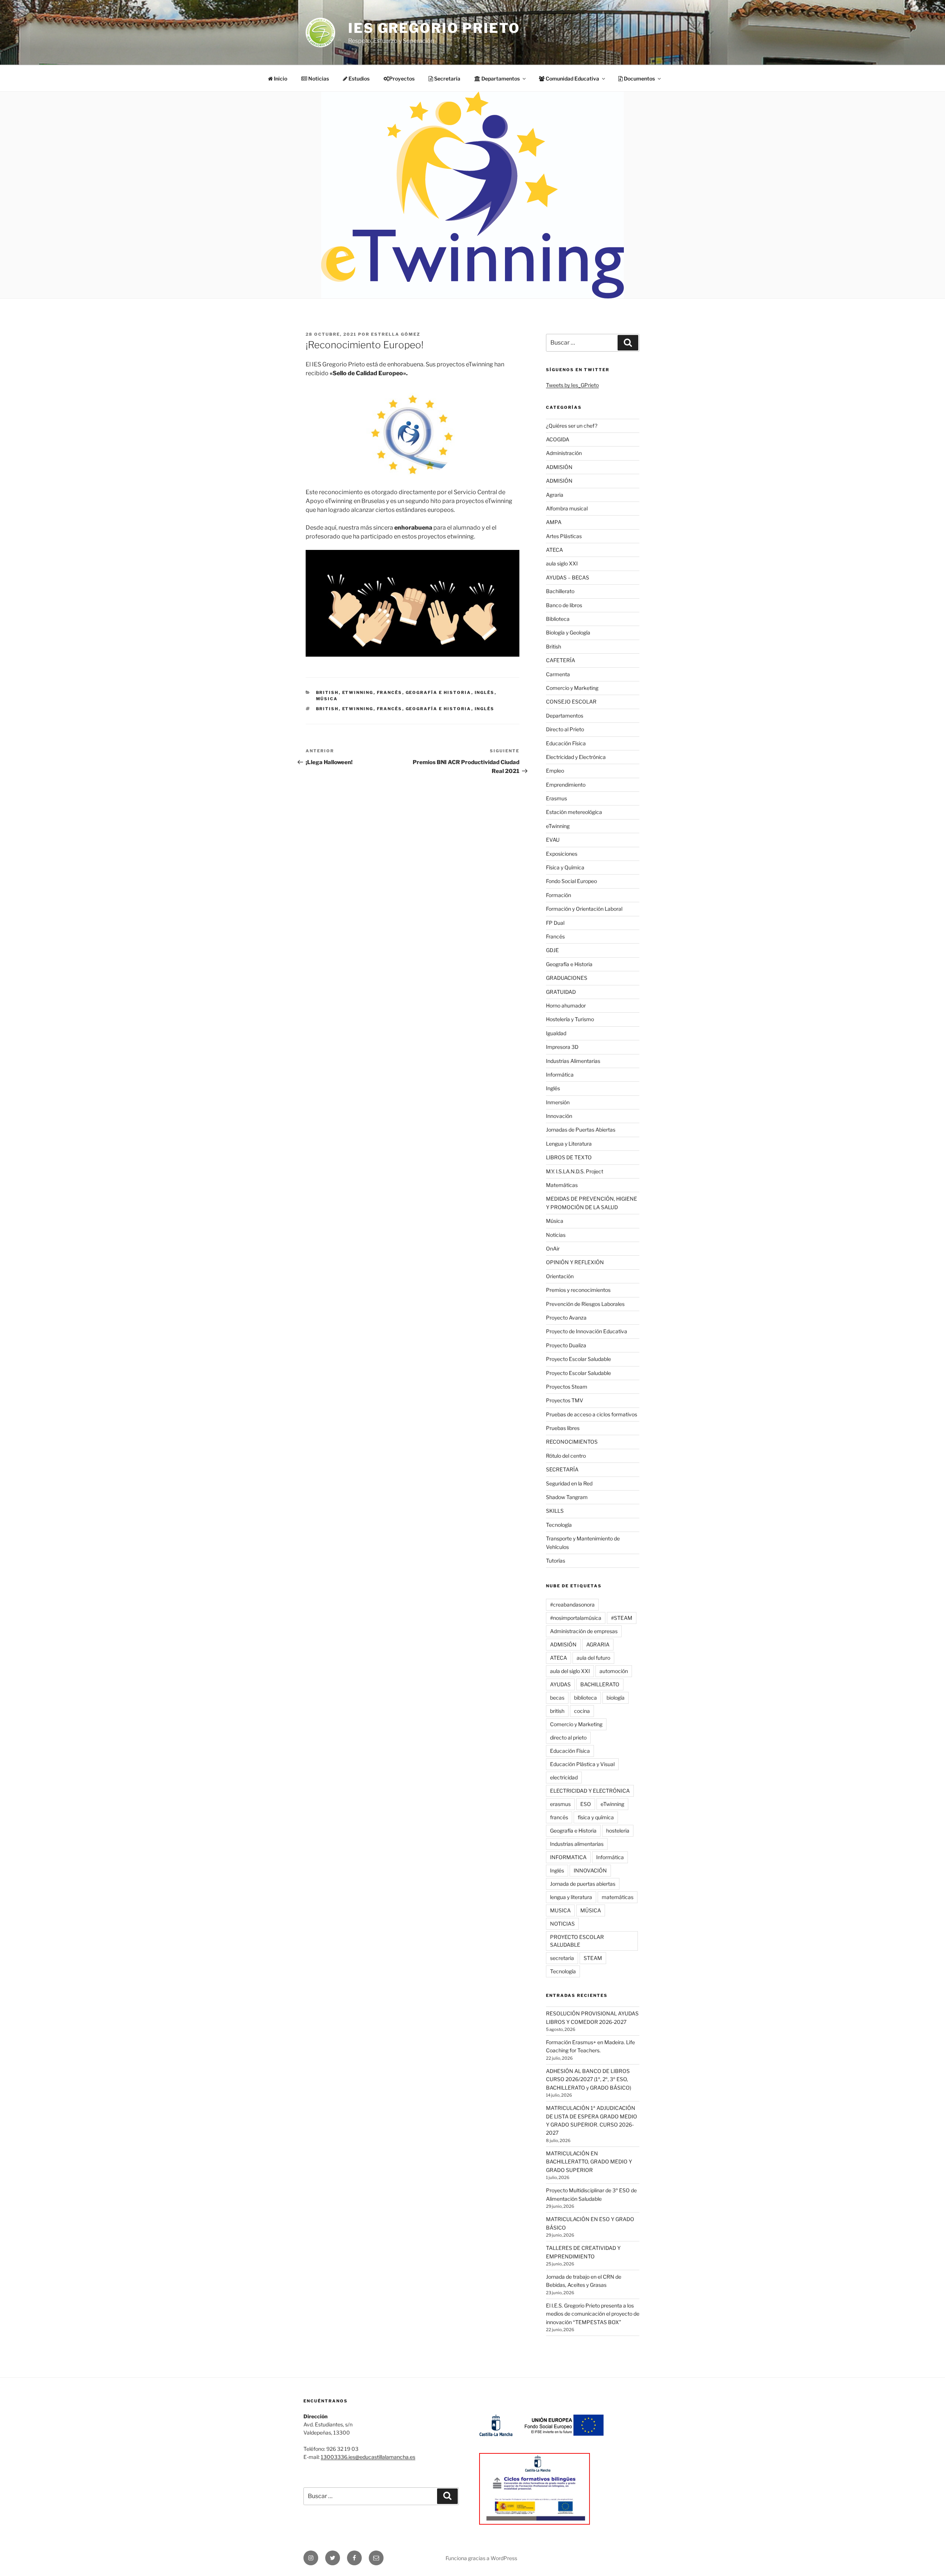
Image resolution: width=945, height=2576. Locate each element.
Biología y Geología (568, 632)
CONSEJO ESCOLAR (571, 702)
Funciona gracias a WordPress (481, 2558)
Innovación (559, 1116)
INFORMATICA (568, 1857)
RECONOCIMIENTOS (572, 1442)
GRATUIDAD (561, 992)
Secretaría (447, 78)
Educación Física (566, 743)
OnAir (553, 1248)
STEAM (593, 1958)
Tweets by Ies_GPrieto (572, 385)
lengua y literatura (571, 1897)
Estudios (358, 78)
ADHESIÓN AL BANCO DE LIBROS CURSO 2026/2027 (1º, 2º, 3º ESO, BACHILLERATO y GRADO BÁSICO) (589, 2079)
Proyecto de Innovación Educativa (587, 1331)
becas (557, 1698)
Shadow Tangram (567, 1497)
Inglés (485, 692)
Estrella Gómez (396, 334)
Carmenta (558, 674)
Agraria (555, 495)
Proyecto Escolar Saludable (578, 1359)
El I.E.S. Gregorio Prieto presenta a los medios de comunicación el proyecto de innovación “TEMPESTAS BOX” (593, 2314)
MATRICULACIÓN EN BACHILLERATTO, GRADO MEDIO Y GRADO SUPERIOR (589, 2162)
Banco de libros (564, 605)
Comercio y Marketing (572, 688)
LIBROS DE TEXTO (569, 1157)
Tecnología (559, 1525)
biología (616, 1698)
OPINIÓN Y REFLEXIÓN (575, 1262)
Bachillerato (560, 591)
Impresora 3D (562, 1047)
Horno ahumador (566, 1005)
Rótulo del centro (566, 1456)
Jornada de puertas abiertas (583, 1884)
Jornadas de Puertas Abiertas (581, 1130)
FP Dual (555, 923)
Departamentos (565, 716)
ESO (586, 1804)
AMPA (554, 522)
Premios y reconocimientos (578, 1290)
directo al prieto (568, 1737)
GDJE (552, 950)
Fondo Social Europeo (571, 881)
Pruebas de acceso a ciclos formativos (592, 1414)
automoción (614, 1671)
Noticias (318, 78)
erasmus (560, 1804)
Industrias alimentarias (577, 1844)
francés (390, 709)
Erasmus (556, 798)
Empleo (555, 771)
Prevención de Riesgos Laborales (585, 1304)
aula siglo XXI (562, 563)
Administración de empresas (584, 1631)
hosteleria (618, 1831)
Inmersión (558, 1102)
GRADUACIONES (567, 978)
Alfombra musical (567, 508)
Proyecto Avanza (566, 1318)
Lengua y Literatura (569, 1144)
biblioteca (585, 1698)
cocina (582, 1711)
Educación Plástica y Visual (582, 1764)
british (327, 709)
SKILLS (555, 1511)
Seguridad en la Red (569, 1483)
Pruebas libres (563, 1428)
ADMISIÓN (559, 467)
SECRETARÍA (562, 1469)
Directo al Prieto (565, 729)
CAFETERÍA (561, 660)
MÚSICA (591, 1910)
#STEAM (622, 1618)
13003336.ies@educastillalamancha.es (368, 2457)
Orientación (560, 1276)
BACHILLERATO (600, 1684)
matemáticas (618, 1897)
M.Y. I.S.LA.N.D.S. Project (575, 1171)
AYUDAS (560, 1684)
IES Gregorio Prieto (434, 28)
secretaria (562, 1958)
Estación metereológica (574, 812)
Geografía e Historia (439, 692)
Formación (559, 895)
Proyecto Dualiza (566, 1345)
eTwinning (358, 692)
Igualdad (556, 1033)
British (327, 692)
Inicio (280, 78)
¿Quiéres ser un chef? (572, 426)
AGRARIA (598, 1644)
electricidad (564, 1777)
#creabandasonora (572, 1605)
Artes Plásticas (564, 536)
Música (327, 699)
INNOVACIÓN (590, 1870)
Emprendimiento (566, 785)
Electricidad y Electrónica (576, 757)
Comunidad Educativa (572, 78)
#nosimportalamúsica (576, 1618)
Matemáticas (562, 1185)
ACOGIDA (558, 439)
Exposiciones (562, 854)
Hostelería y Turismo (570, 1019)
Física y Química (565, 867)
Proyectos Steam (567, 1387)
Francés (390, 692)
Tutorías (556, 1561)
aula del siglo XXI (570, 1671)
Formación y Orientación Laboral (584, 909)
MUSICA (560, 1910)
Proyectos (402, 78)
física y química (596, 1817)
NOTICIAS (562, 1924)
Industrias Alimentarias (573, 1061)
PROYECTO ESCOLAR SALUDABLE (577, 1941)
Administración (564, 453)
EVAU (553, 840)
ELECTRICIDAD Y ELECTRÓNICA (590, 1791)
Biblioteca (558, 619)
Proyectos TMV (565, 1400)
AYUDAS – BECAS (568, 577)
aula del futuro (593, 1658)
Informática (560, 1075)
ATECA (554, 550)
